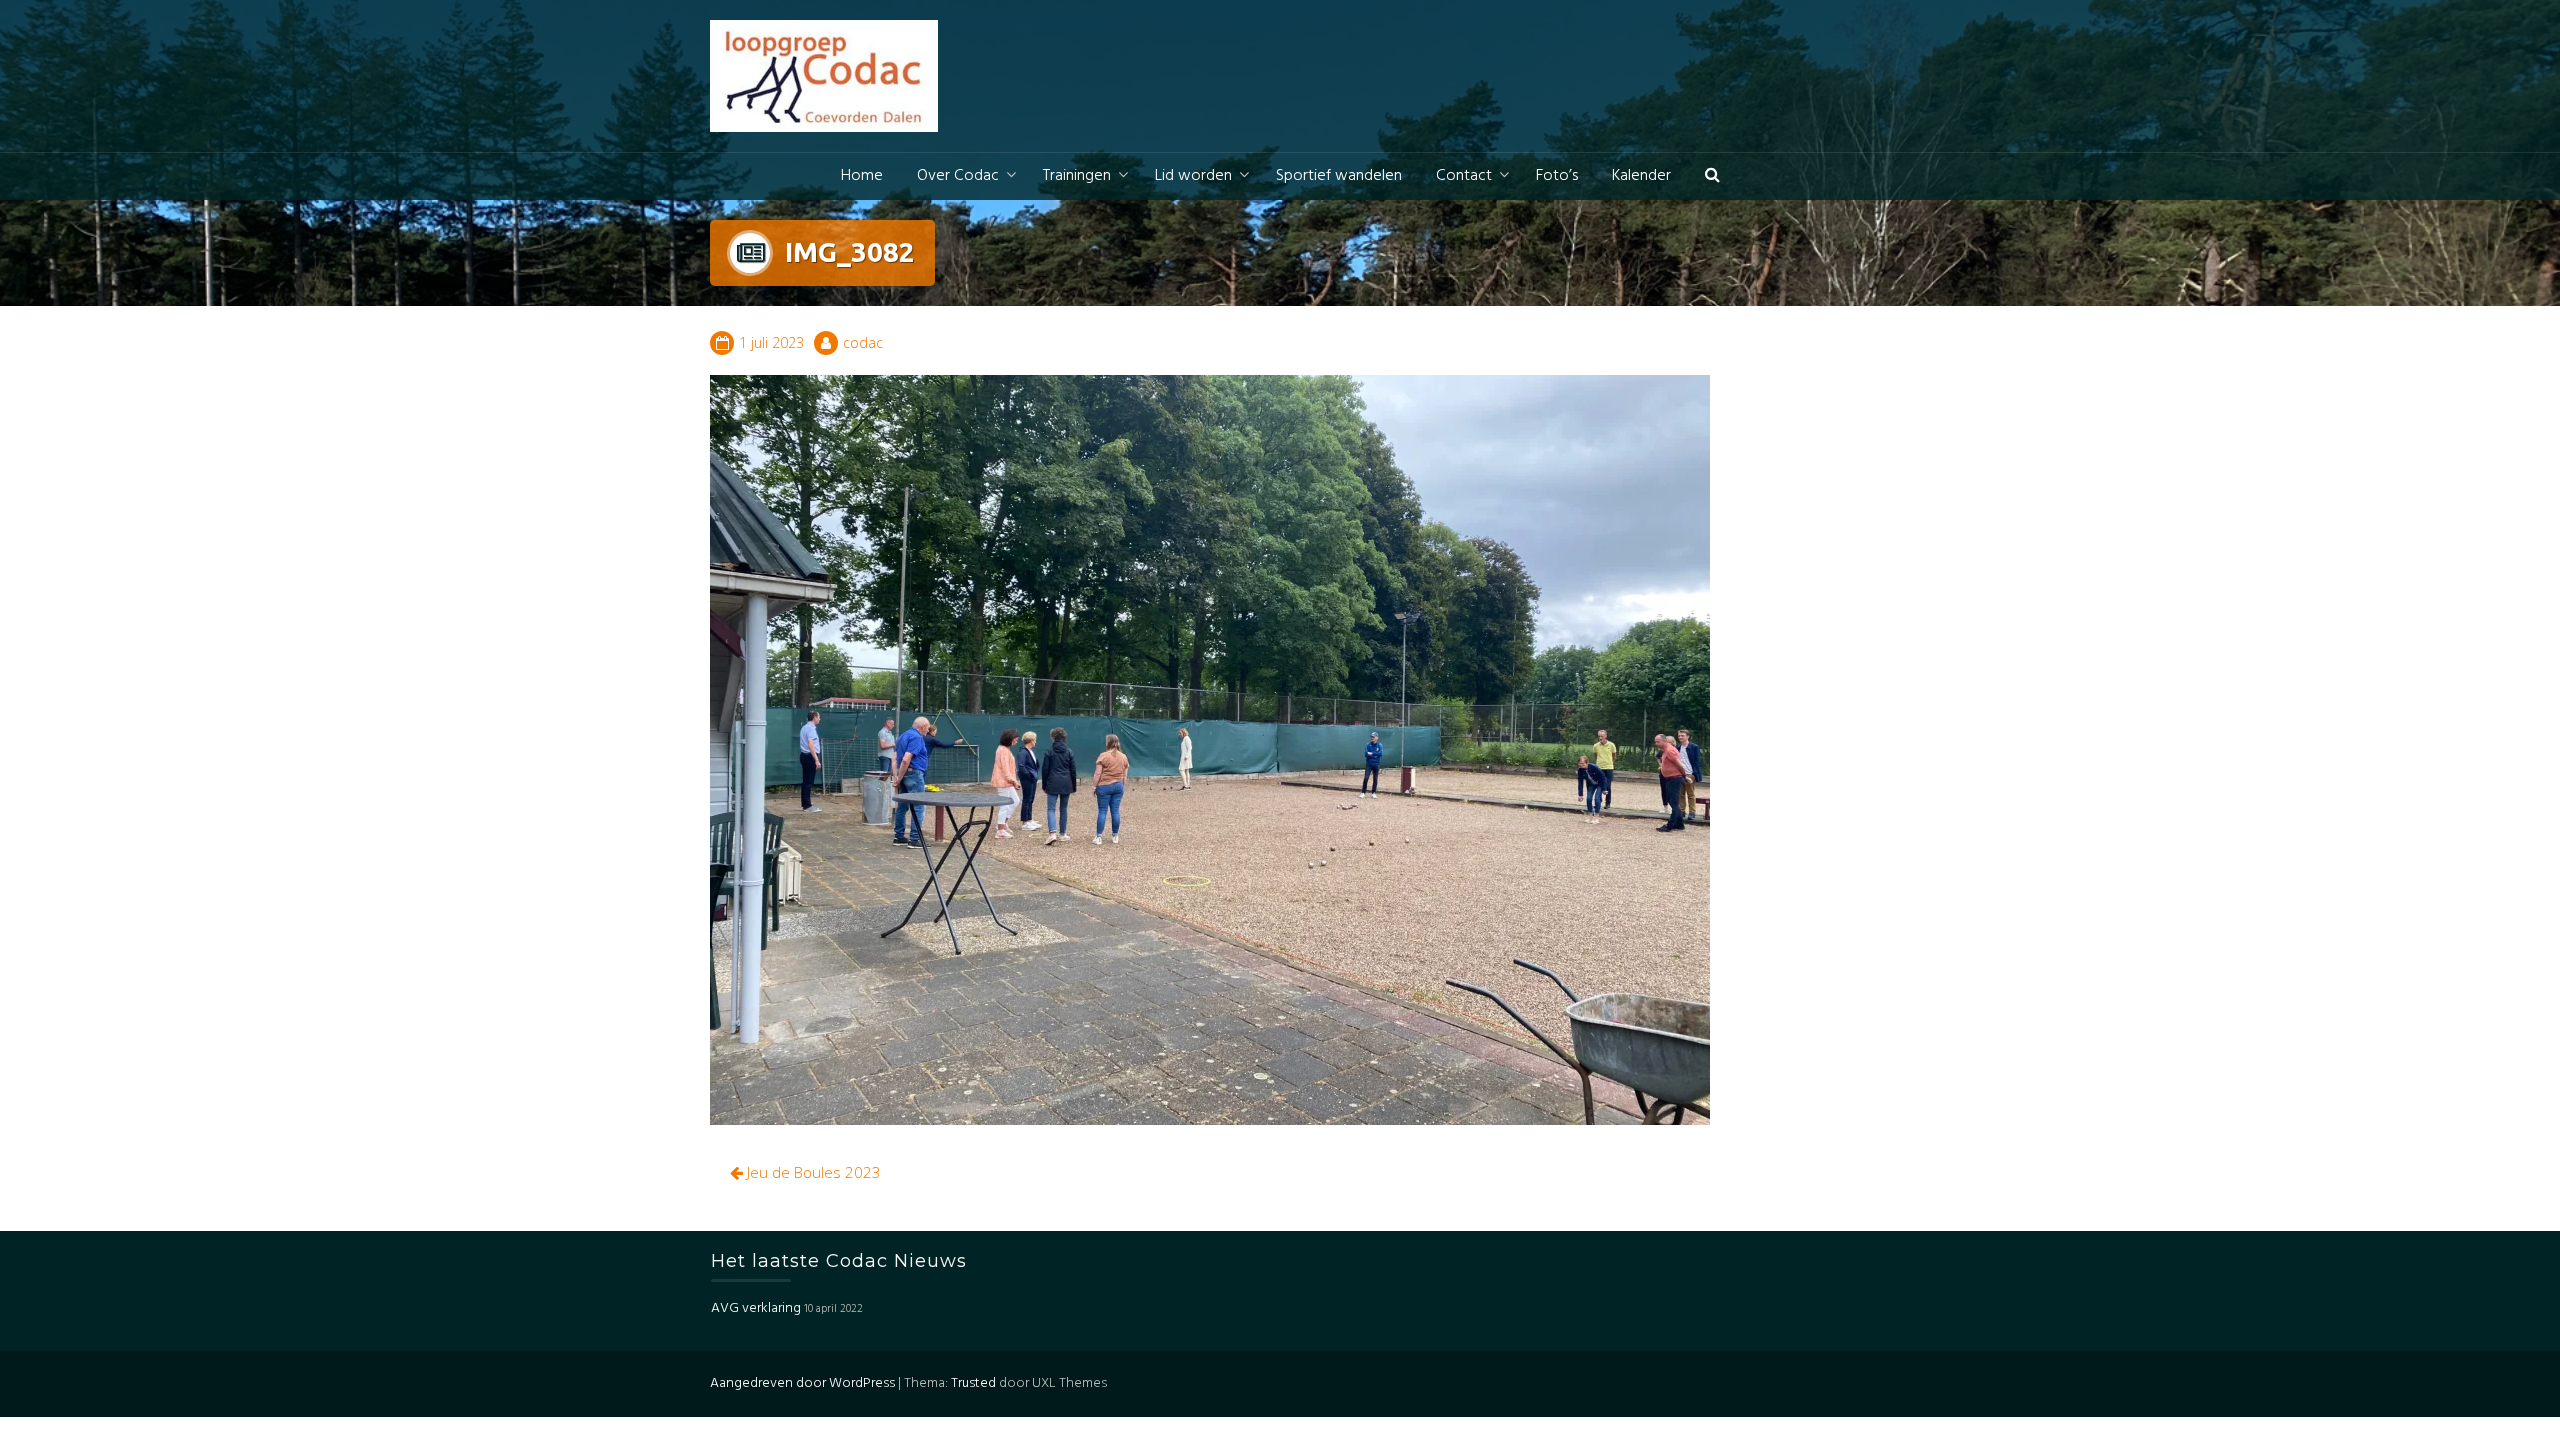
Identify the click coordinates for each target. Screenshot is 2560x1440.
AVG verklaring (756, 1308)
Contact (1464, 176)
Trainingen (1077, 176)
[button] (1712, 176)
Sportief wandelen (1339, 176)
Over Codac (958, 176)
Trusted (973, 1383)
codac (863, 342)
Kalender (1641, 176)
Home (862, 176)
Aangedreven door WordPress (802, 1383)
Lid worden (1193, 176)
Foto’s (1557, 176)
